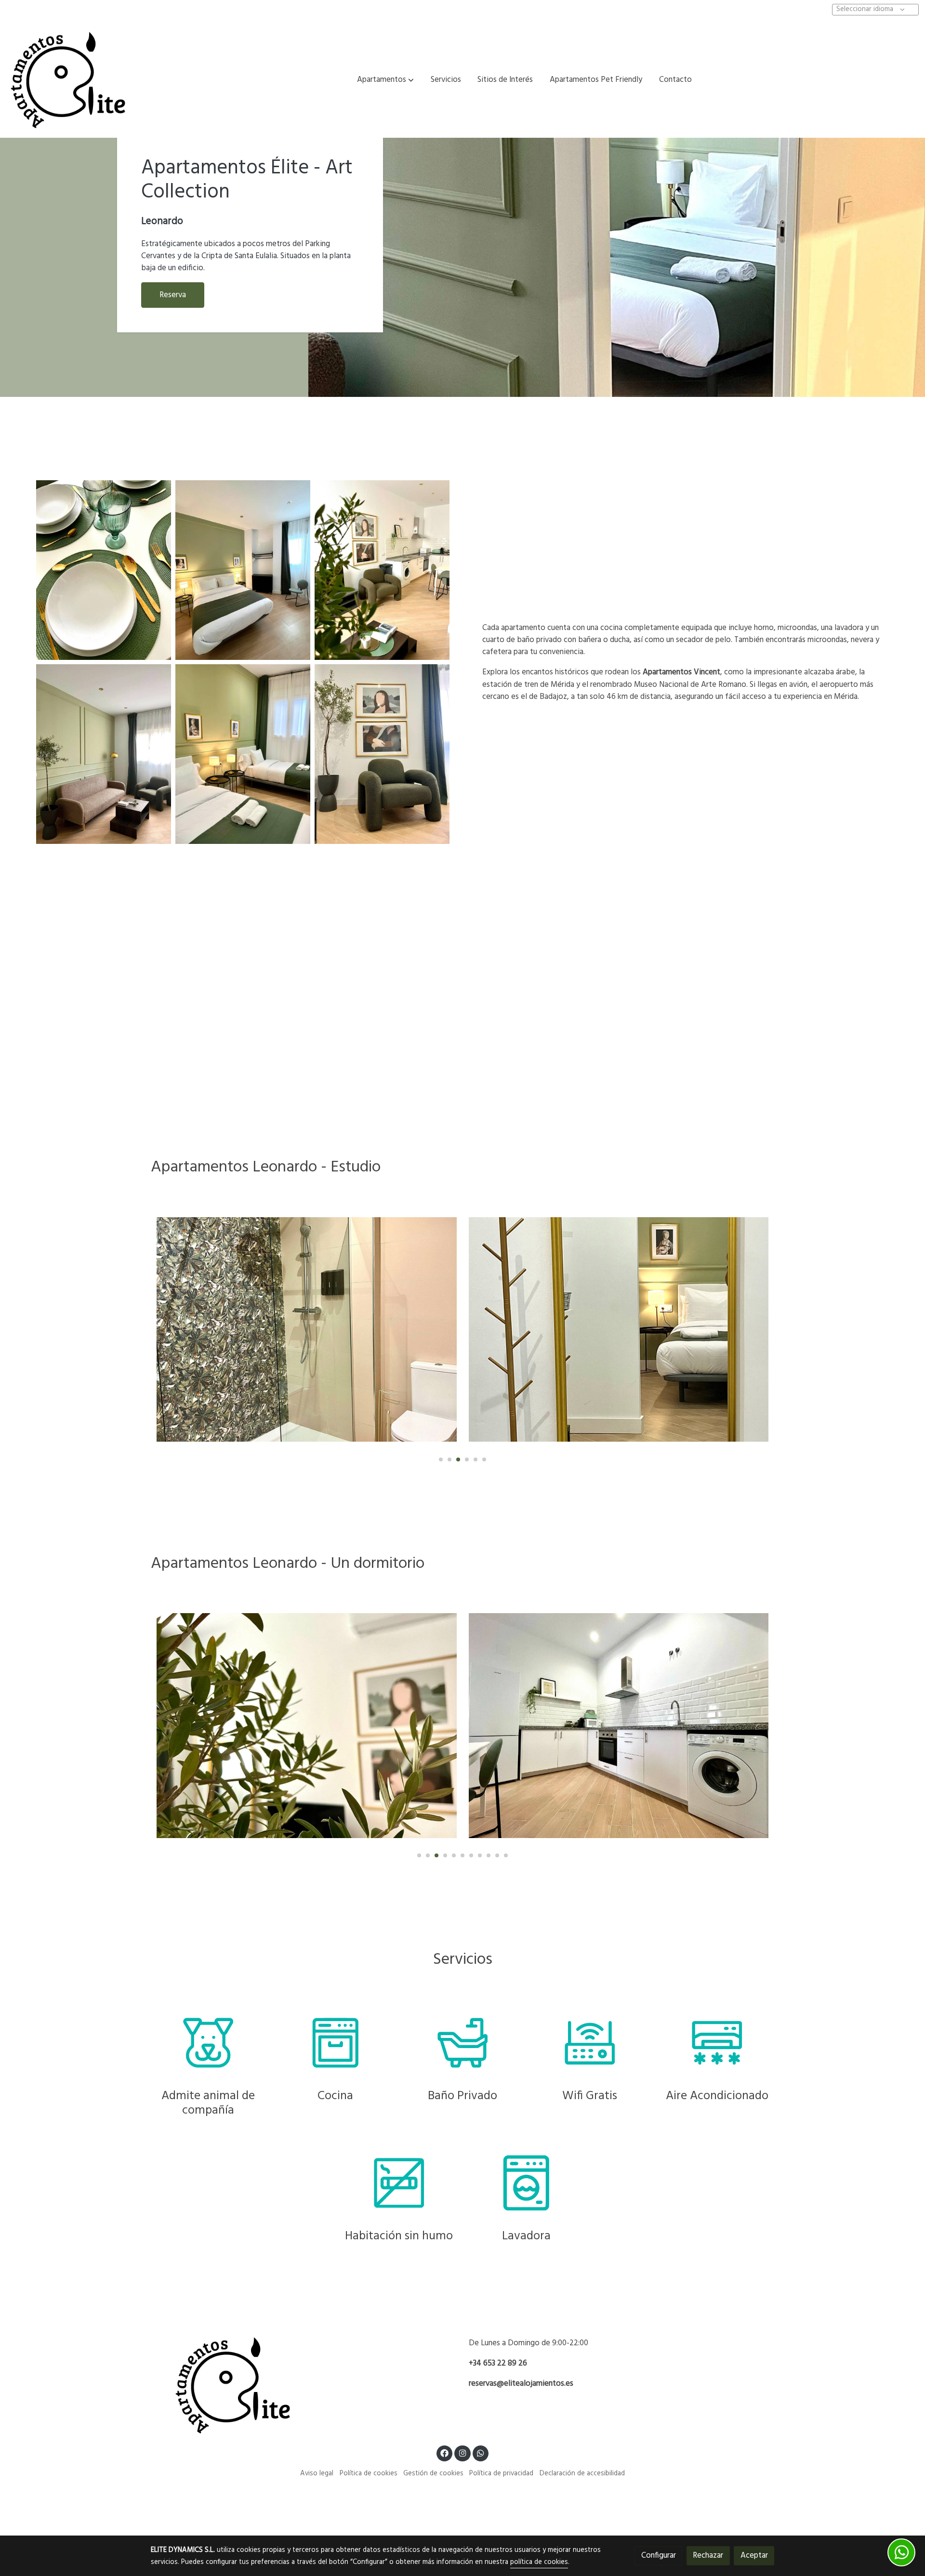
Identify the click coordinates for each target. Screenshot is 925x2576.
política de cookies (539, 2562)
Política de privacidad (501, 2474)
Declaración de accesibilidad (582, 2474)
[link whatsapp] (481, 2452)
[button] (385, 80)
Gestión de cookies (433, 2474)
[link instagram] (462, 2452)
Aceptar (754, 2556)
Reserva (173, 295)
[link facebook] (445, 2452)
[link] (68, 80)
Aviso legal (317, 2474)
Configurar (659, 2556)
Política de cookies (369, 2474)
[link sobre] (304, 2385)
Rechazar (708, 2556)
